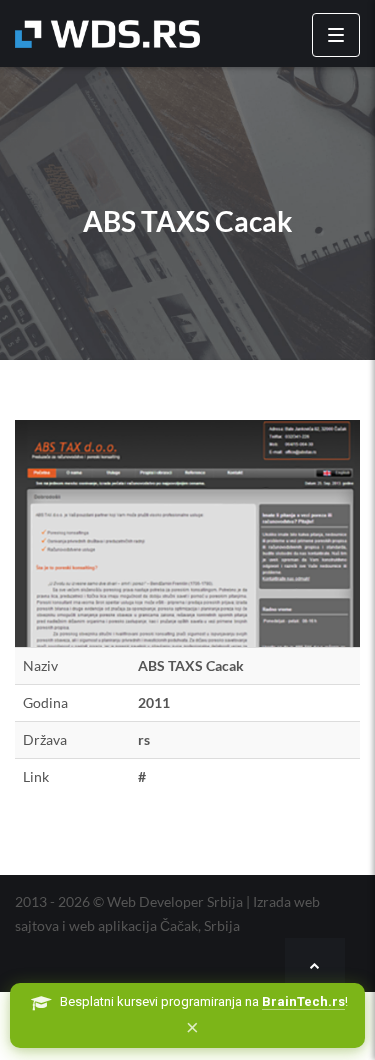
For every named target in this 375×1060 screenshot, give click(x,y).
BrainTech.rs (303, 1001)
